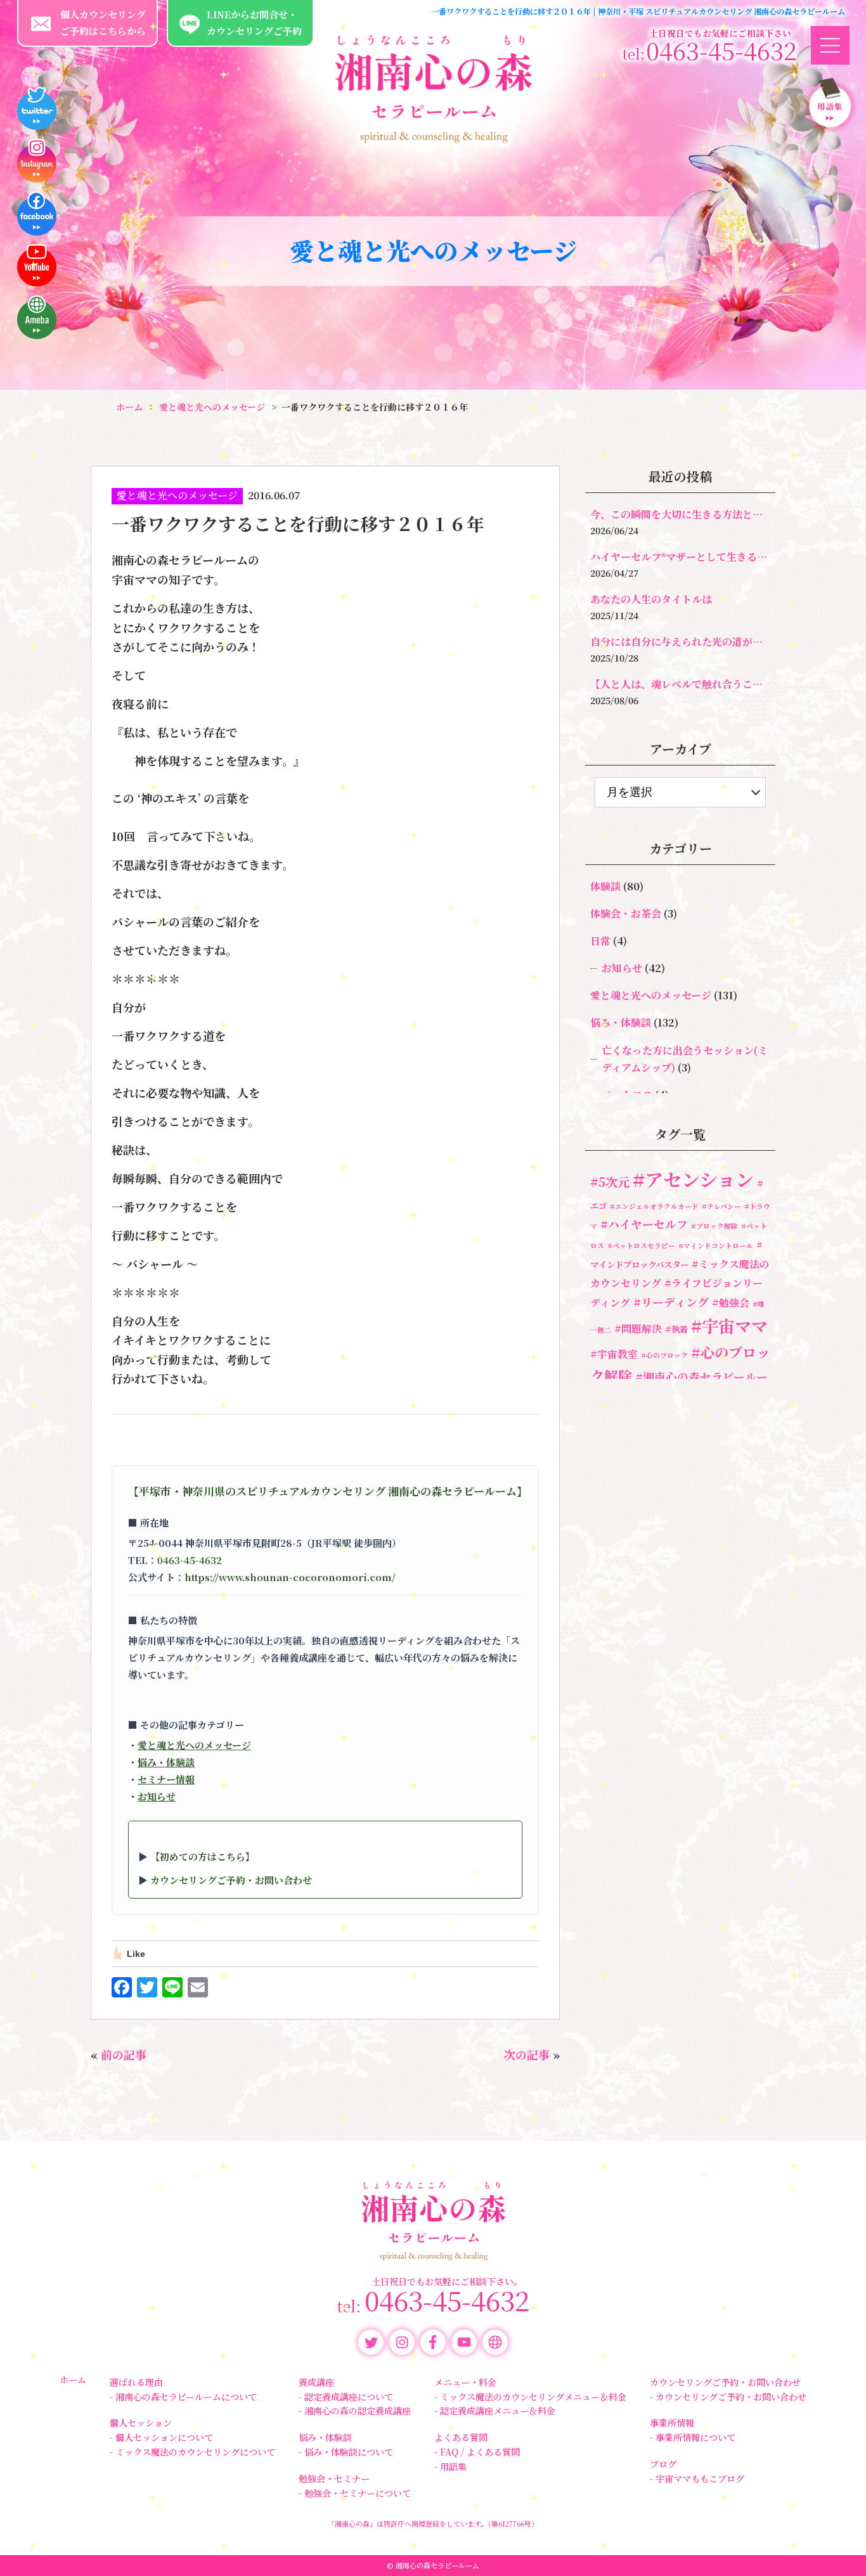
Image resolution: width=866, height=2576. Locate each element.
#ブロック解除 (714, 1226)
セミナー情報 (166, 1779)
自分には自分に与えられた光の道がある (680, 642)
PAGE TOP (838, 2554)
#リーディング (671, 1302)
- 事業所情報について (693, 2437)
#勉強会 (731, 1303)
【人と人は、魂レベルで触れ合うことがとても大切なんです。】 (680, 684)
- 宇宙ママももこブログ (697, 2478)
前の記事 (124, 2054)
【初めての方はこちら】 (203, 1856)
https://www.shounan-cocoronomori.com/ (290, 1577)
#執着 (676, 1329)
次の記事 (527, 2054)
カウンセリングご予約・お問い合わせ (231, 1880)
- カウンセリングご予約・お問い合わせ (728, 2397)
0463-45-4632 (190, 1560)
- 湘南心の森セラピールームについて (183, 2397)
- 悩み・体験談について (346, 2452)
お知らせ (157, 1796)
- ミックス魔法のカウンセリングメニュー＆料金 (530, 2397)
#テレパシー (721, 1206)
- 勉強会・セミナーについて (355, 2493)
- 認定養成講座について (346, 2397)
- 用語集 (450, 2466)
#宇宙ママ (729, 1325)
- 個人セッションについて (161, 2437)
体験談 (605, 886)
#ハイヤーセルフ (644, 1224)
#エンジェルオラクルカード (654, 1206)
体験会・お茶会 (626, 913)
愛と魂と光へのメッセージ (177, 495)
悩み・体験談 (166, 1762)
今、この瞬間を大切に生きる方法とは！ (680, 514)
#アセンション (693, 1179)
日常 (600, 941)
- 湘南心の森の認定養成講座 (355, 2411)
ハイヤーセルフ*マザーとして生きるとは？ (680, 557)
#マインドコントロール (716, 1246)
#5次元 (610, 1182)
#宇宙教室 (614, 1354)
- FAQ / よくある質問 (477, 2452)
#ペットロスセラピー (641, 1246)
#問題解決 (638, 1329)
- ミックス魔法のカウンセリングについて (192, 2452)
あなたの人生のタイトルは (651, 599)
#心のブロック (664, 1355)
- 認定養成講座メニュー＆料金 (495, 2411)
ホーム (73, 2380)
